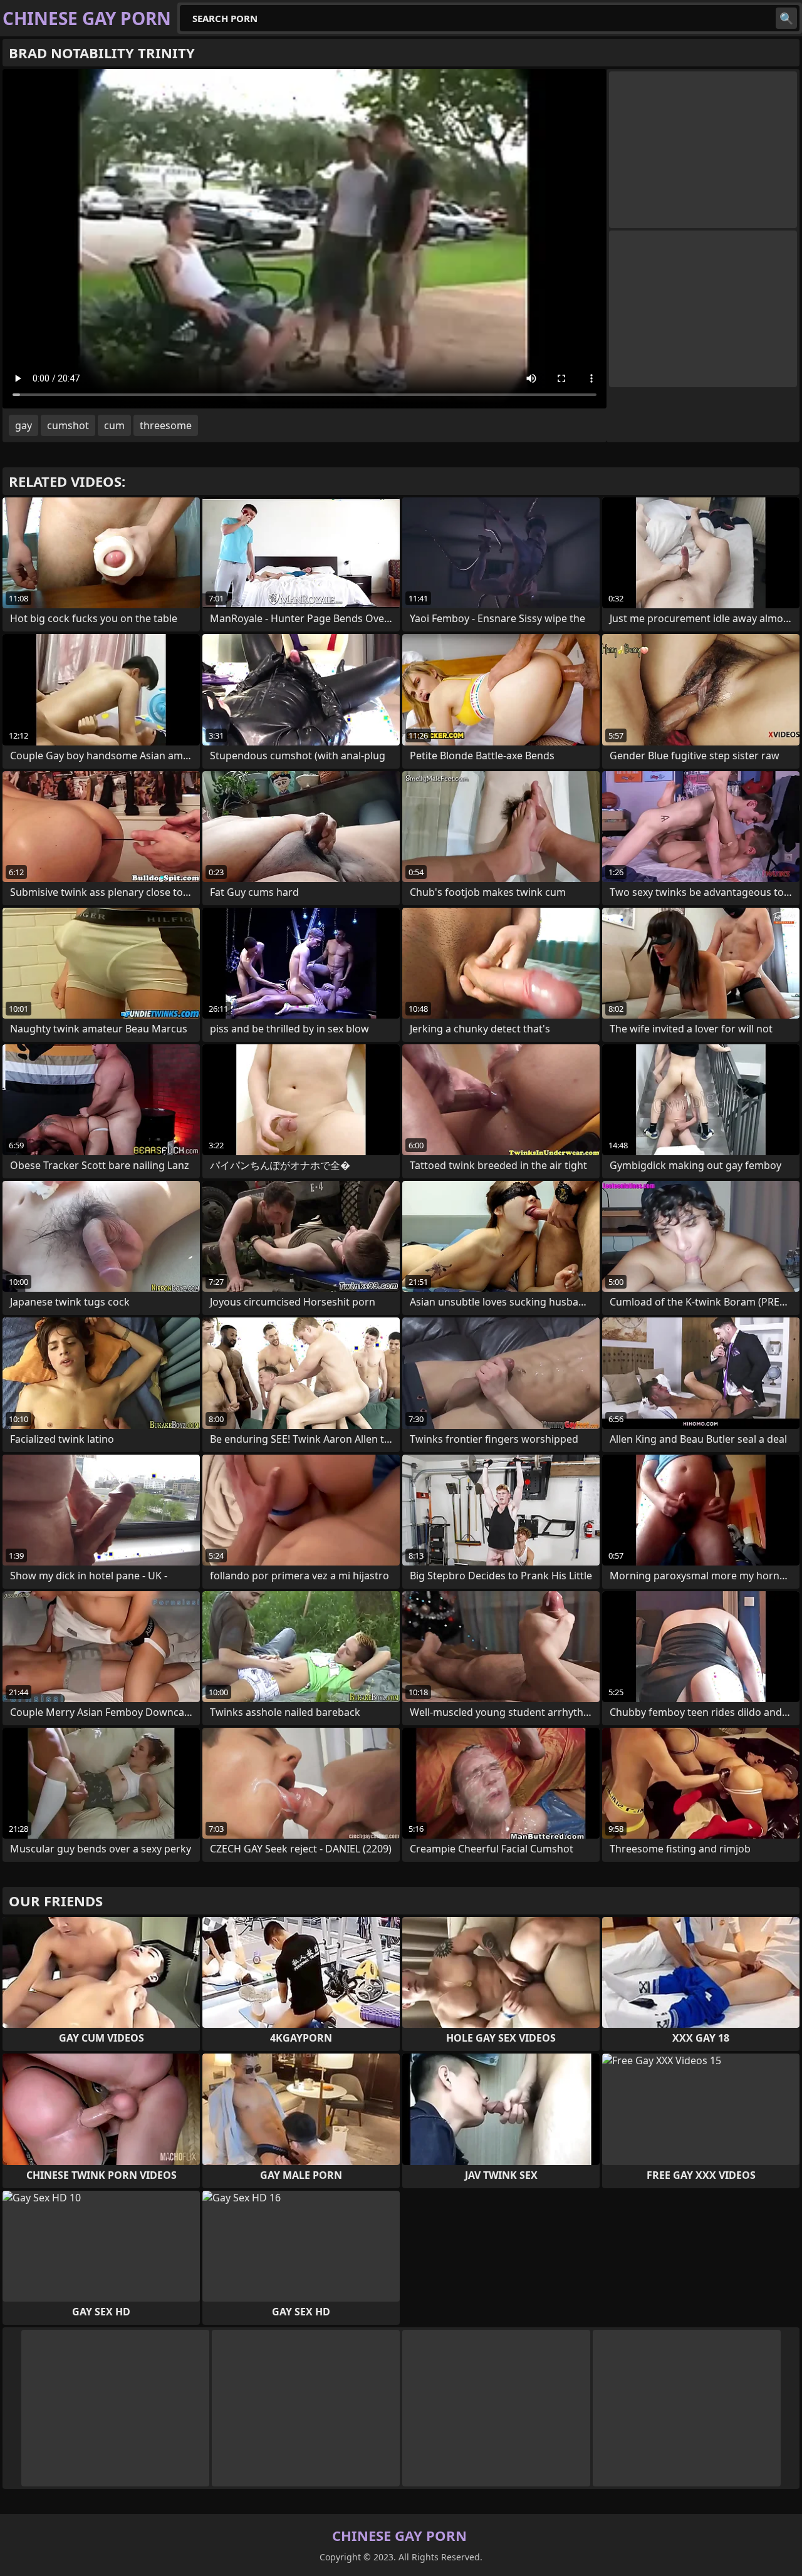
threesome (166, 425)
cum (114, 425)
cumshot (68, 425)
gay (23, 425)
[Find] (786, 18)
